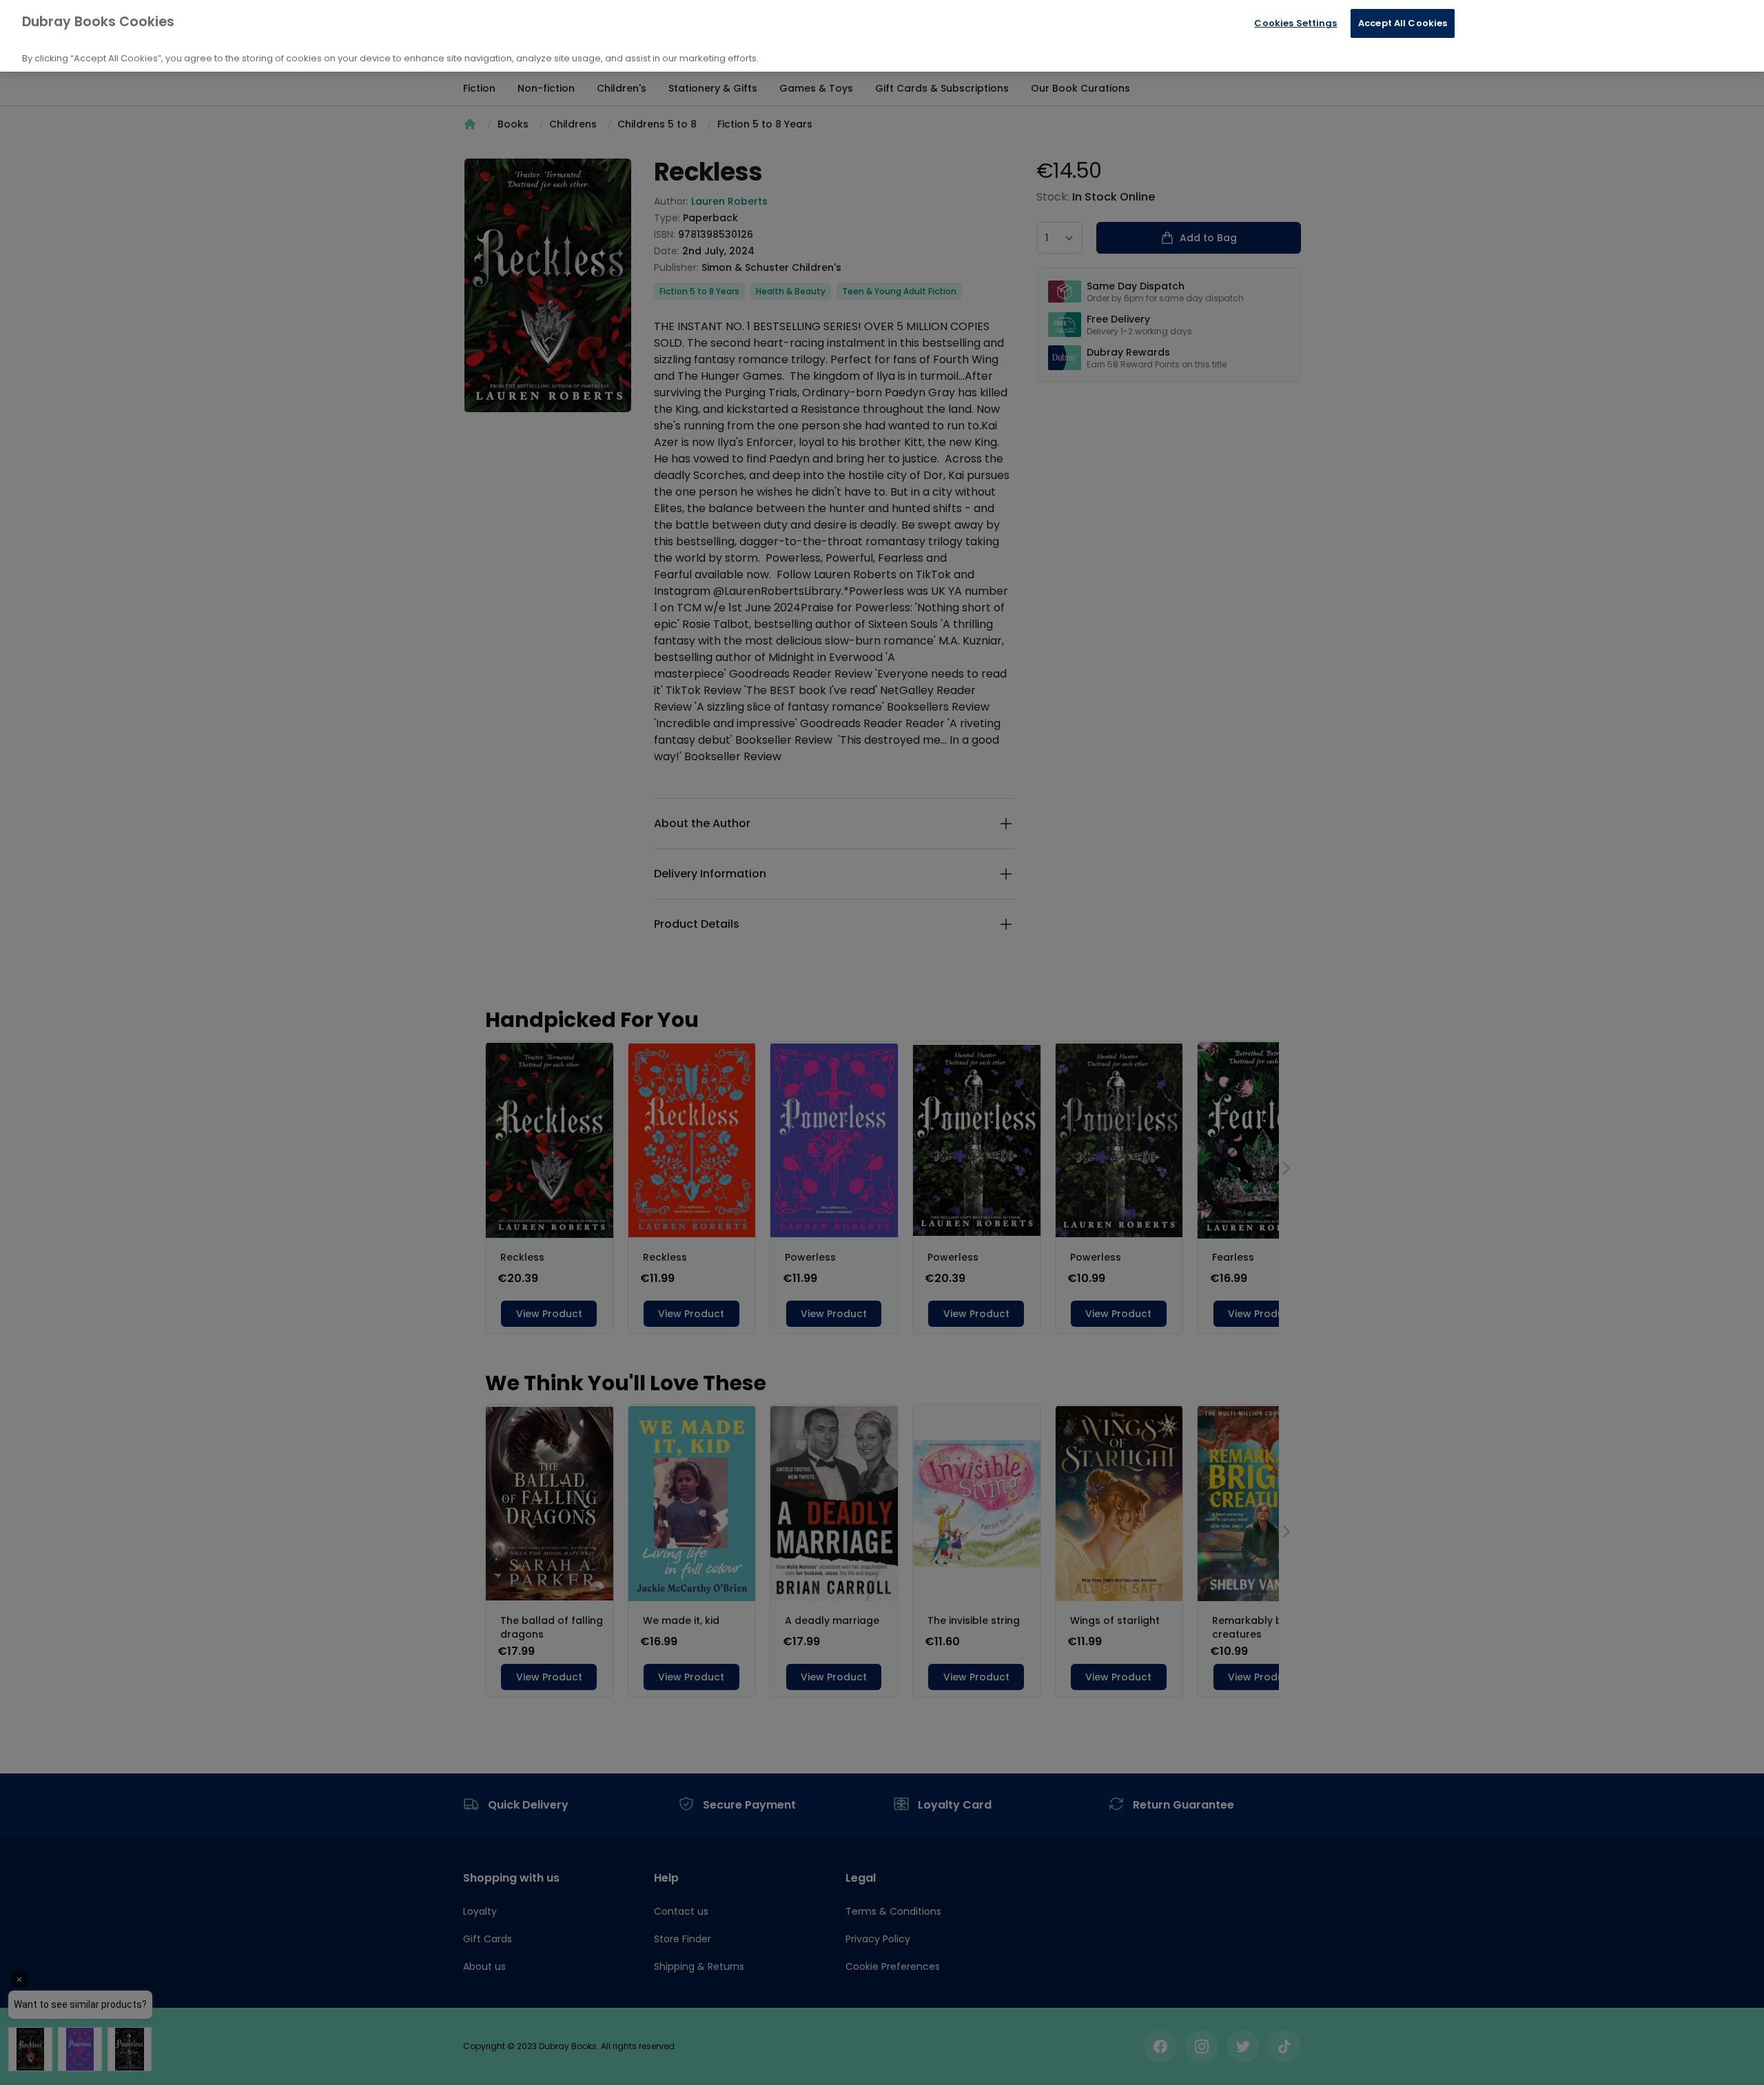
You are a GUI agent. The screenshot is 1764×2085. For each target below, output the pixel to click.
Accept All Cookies (1403, 23)
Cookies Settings (1295, 23)
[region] (882, 36)
